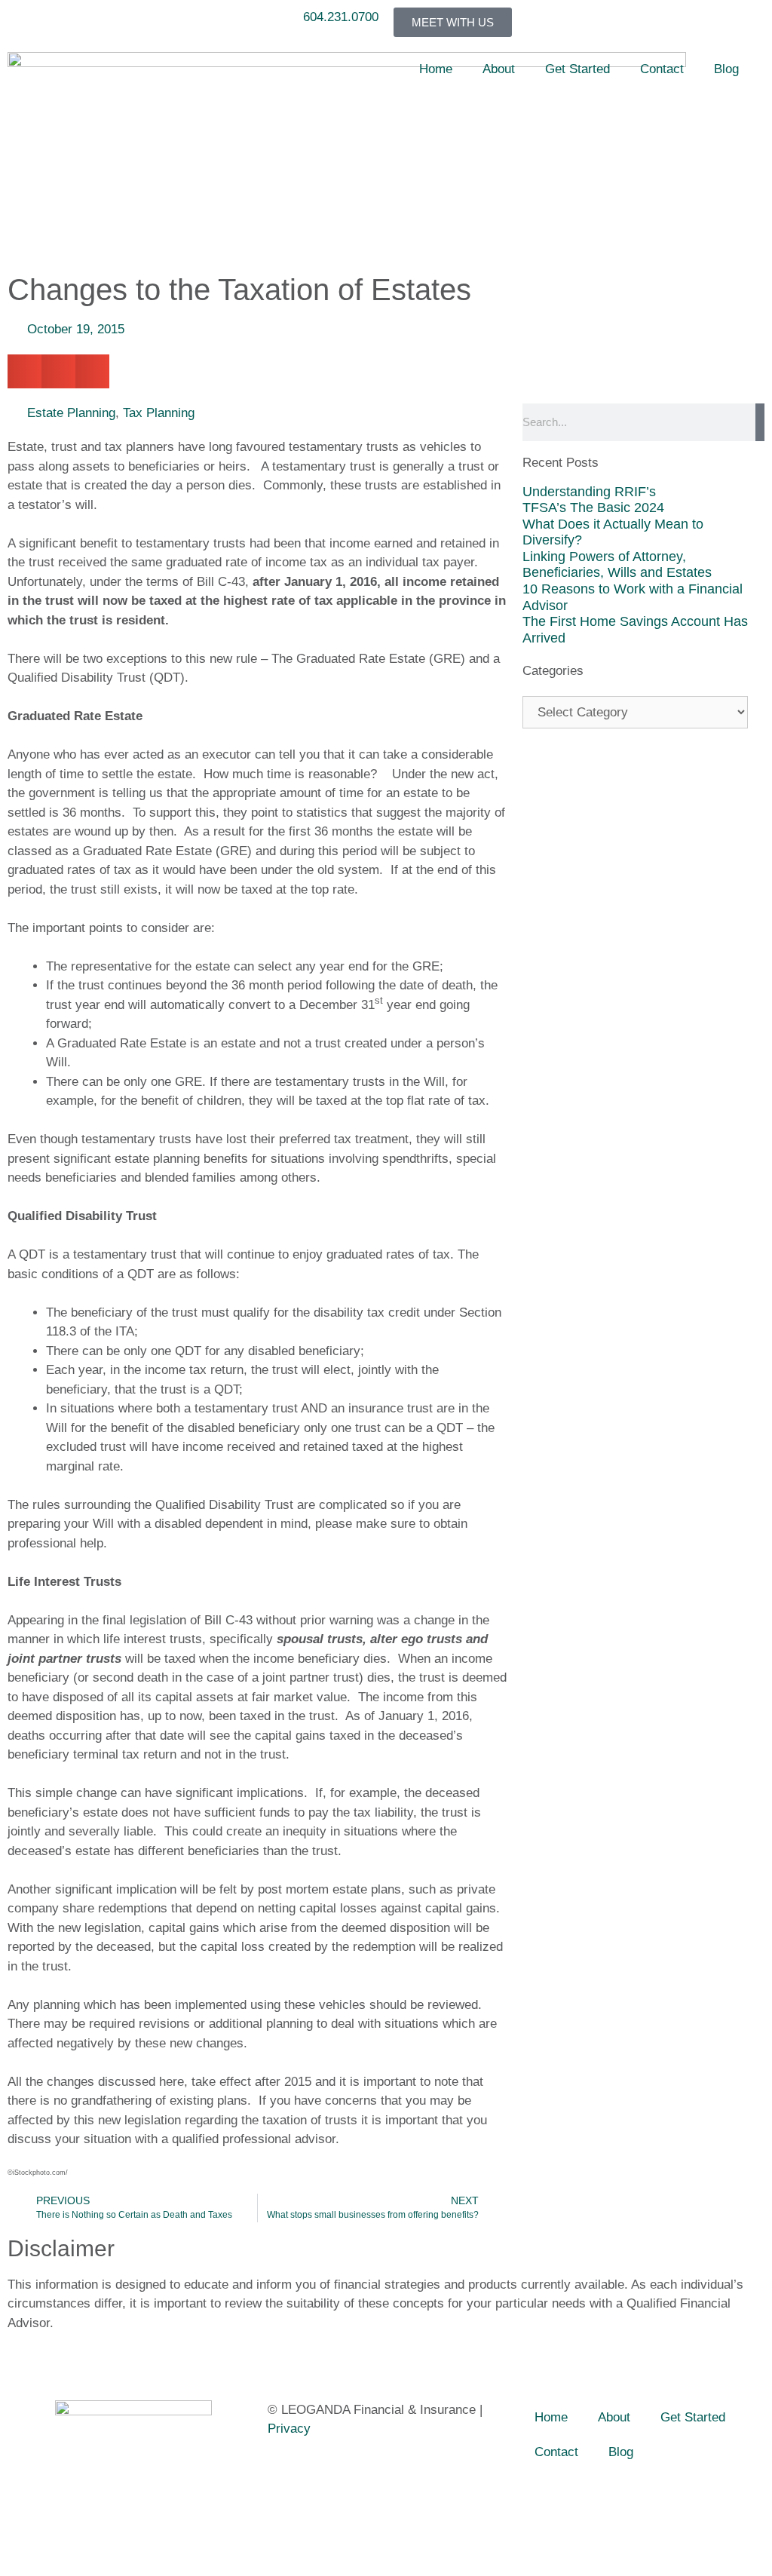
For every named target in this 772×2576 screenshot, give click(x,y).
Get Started (577, 69)
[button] (25, 371)
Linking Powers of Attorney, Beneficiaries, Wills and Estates (617, 565)
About (499, 69)
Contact (662, 69)
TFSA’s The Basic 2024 (593, 508)
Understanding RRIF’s (589, 492)
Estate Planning (71, 413)
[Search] (760, 422)
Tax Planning (159, 413)
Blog (726, 69)
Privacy (289, 2429)
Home (436, 69)
